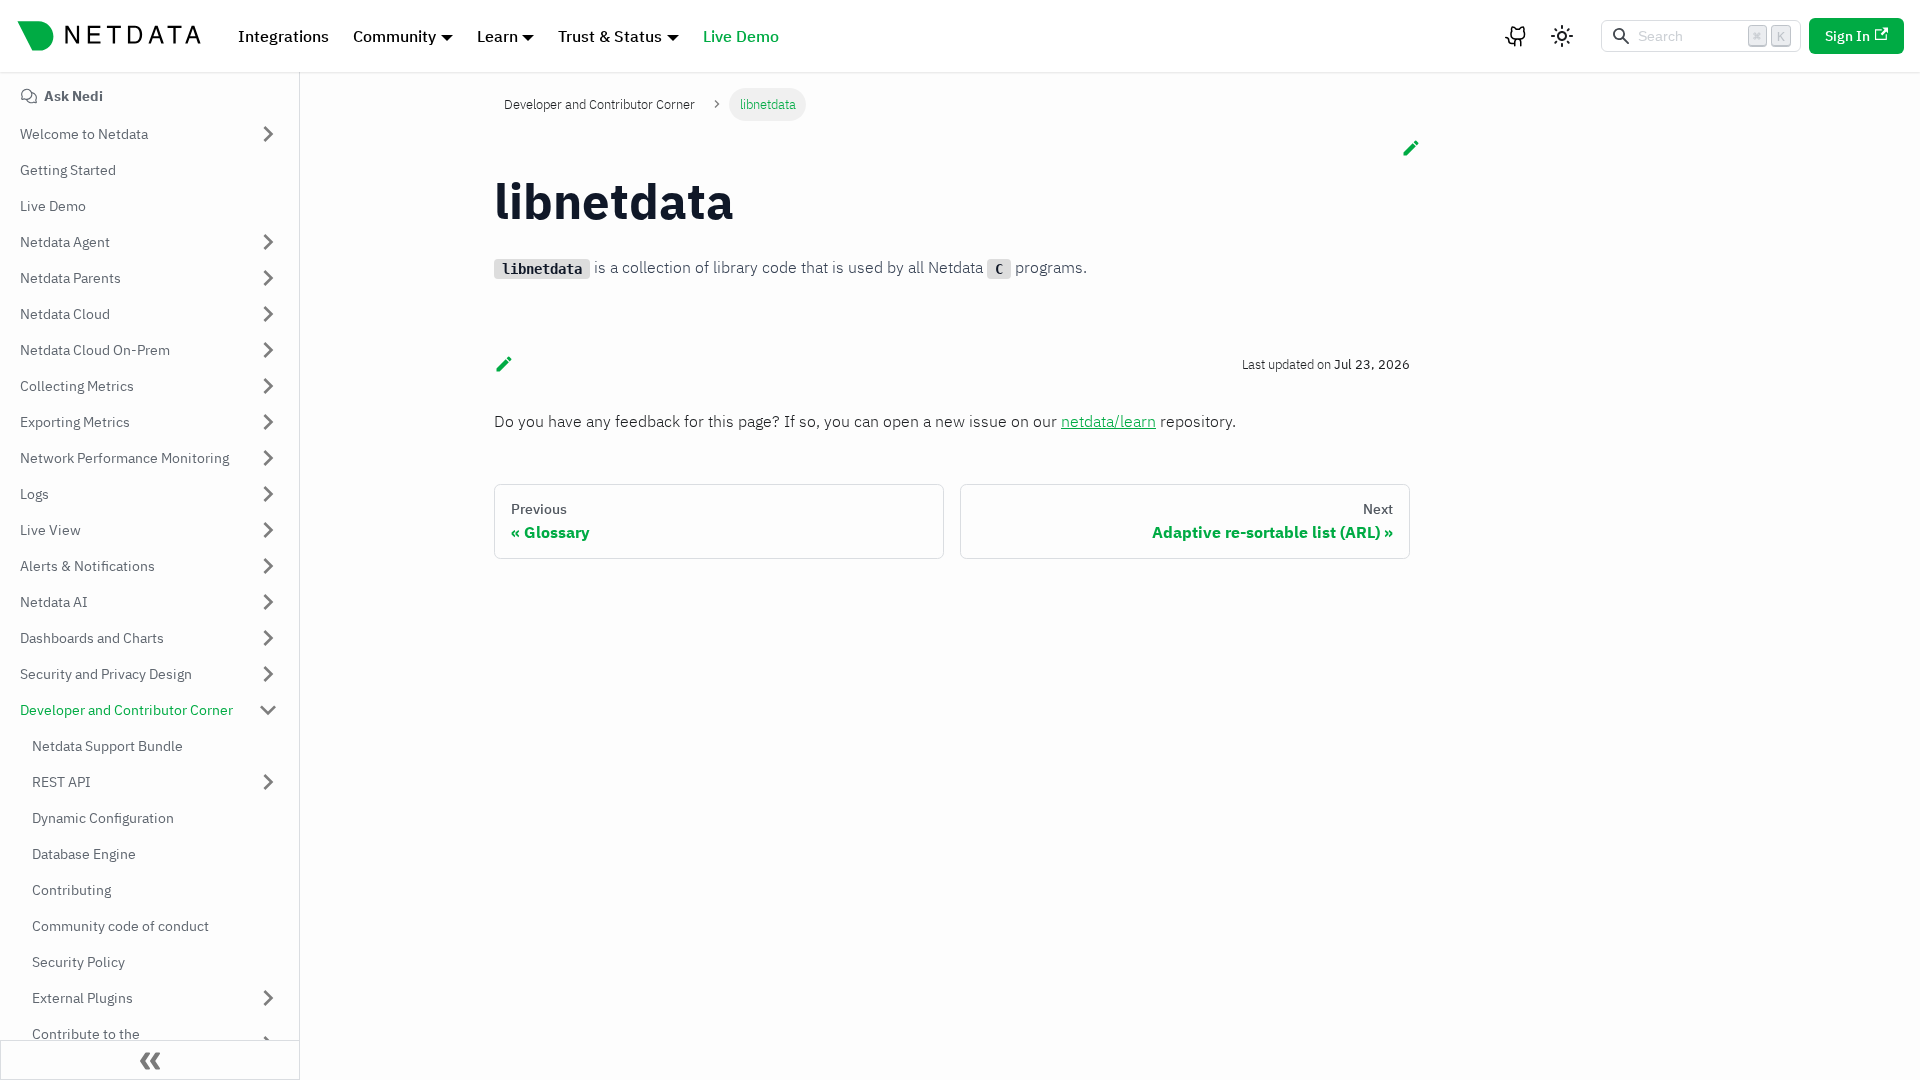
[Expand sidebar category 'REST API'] (268, 782)
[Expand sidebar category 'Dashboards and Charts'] (268, 638)
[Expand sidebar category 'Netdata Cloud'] (268, 314)
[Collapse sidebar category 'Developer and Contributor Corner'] (268, 710)
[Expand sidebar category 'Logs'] (268, 494)
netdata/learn (1108, 421)
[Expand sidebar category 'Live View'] (268, 530)
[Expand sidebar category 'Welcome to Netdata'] (268, 134)
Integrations (283, 36)
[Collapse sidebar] (150, 1060)
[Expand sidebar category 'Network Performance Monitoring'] (268, 458)
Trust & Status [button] (610, 36)
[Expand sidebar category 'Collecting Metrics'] (268, 386)
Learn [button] (497, 36)
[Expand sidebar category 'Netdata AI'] (268, 602)
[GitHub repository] (1517, 36)
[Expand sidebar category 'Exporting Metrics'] (268, 422)
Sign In (1847, 36)
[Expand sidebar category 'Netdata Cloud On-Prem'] (268, 350)
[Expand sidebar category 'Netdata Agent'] (268, 242)
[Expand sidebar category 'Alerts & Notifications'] (268, 566)
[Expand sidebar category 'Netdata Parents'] (268, 278)
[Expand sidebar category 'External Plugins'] (268, 998)
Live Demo (741, 36)
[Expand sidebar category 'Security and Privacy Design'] (268, 674)
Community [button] (394, 36)
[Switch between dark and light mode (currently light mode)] (1562, 36)
